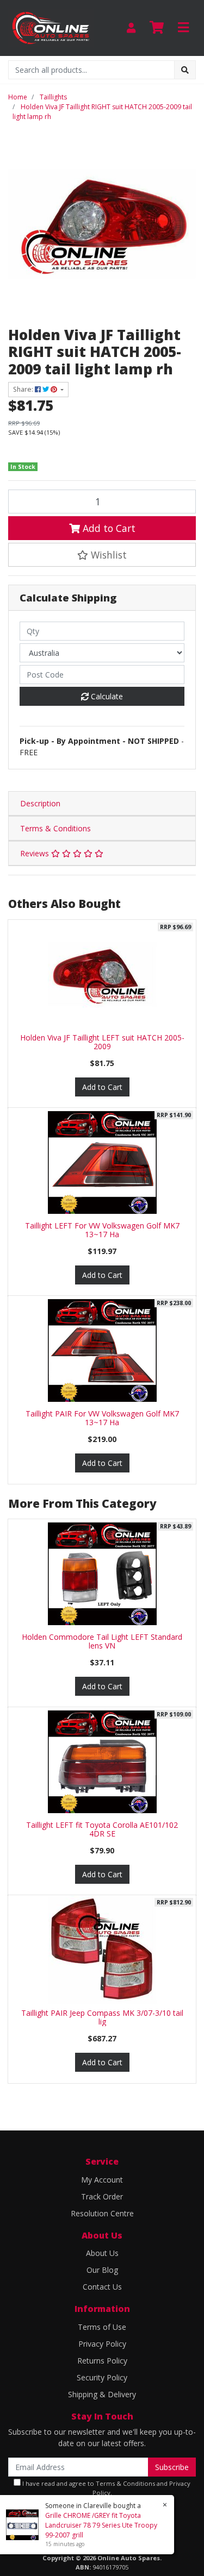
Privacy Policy (102, 2344)
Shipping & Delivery (102, 2394)
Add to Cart (108, 528)
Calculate (106, 696)
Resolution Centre (102, 2213)
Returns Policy (102, 2361)
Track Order (102, 2196)
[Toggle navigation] (183, 28)
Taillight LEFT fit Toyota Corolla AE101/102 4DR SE (102, 1829)
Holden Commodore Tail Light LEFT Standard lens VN (102, 1641)
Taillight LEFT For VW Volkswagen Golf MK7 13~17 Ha (102, 1230)
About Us (102, 2253)
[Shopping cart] (157, 28)
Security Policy (102, 2377)
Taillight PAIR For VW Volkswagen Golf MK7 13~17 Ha (102, 1418)
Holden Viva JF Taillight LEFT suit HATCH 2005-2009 (102, 1042)
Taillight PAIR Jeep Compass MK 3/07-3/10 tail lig (102, 2017)
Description (40, 803)
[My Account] (131, 28)
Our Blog (102, 2270)
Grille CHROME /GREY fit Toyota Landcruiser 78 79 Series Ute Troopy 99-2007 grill (101, 2525)
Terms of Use (102, 2327)
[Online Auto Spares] (51, 27)
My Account (102, 2180)
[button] (102, 555)
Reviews (36, 853)
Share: (24, 389)
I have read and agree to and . (106, 2488)
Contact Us (102, 2287)
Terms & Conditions (55, 828)
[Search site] (185, 70)
